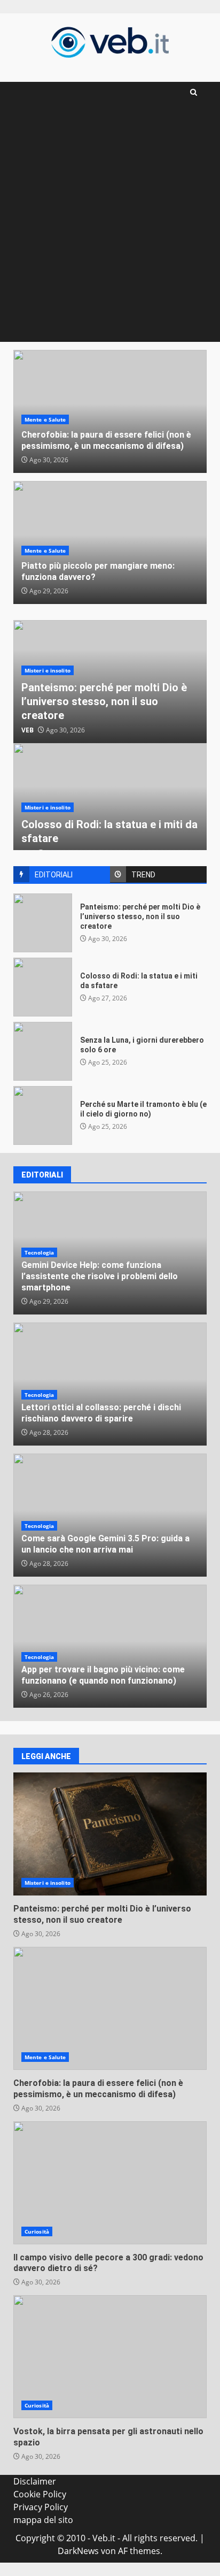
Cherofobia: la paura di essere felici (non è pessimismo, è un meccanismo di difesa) (106, 440)
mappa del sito (43, 2520)
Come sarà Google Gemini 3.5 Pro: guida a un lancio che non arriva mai (105, 1544)
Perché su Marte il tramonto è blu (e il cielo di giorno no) (43, 1115)
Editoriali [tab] (54, 875)
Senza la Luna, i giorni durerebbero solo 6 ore (43, 1051)
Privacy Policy (41, 2507)
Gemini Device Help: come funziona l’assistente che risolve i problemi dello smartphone (100, 1276)
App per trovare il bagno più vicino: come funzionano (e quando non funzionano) (103, 1675)
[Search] (194, 92)
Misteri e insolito (48, 670)
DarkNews (78, 2551)
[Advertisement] (110, 226)
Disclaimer (35, 2481)
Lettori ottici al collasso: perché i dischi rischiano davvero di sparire (101, 1413)
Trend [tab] (143, 875)
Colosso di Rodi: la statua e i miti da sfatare (43, 987)
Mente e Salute (45, 419)
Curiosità (37, 2231)
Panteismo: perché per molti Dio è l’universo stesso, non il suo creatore (104, 701)
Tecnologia (39, 1252)
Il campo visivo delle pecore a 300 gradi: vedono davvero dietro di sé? (110, 2183)
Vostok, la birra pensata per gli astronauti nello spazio (110, 2357)
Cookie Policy (40, 2494)
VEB (27, 730)
